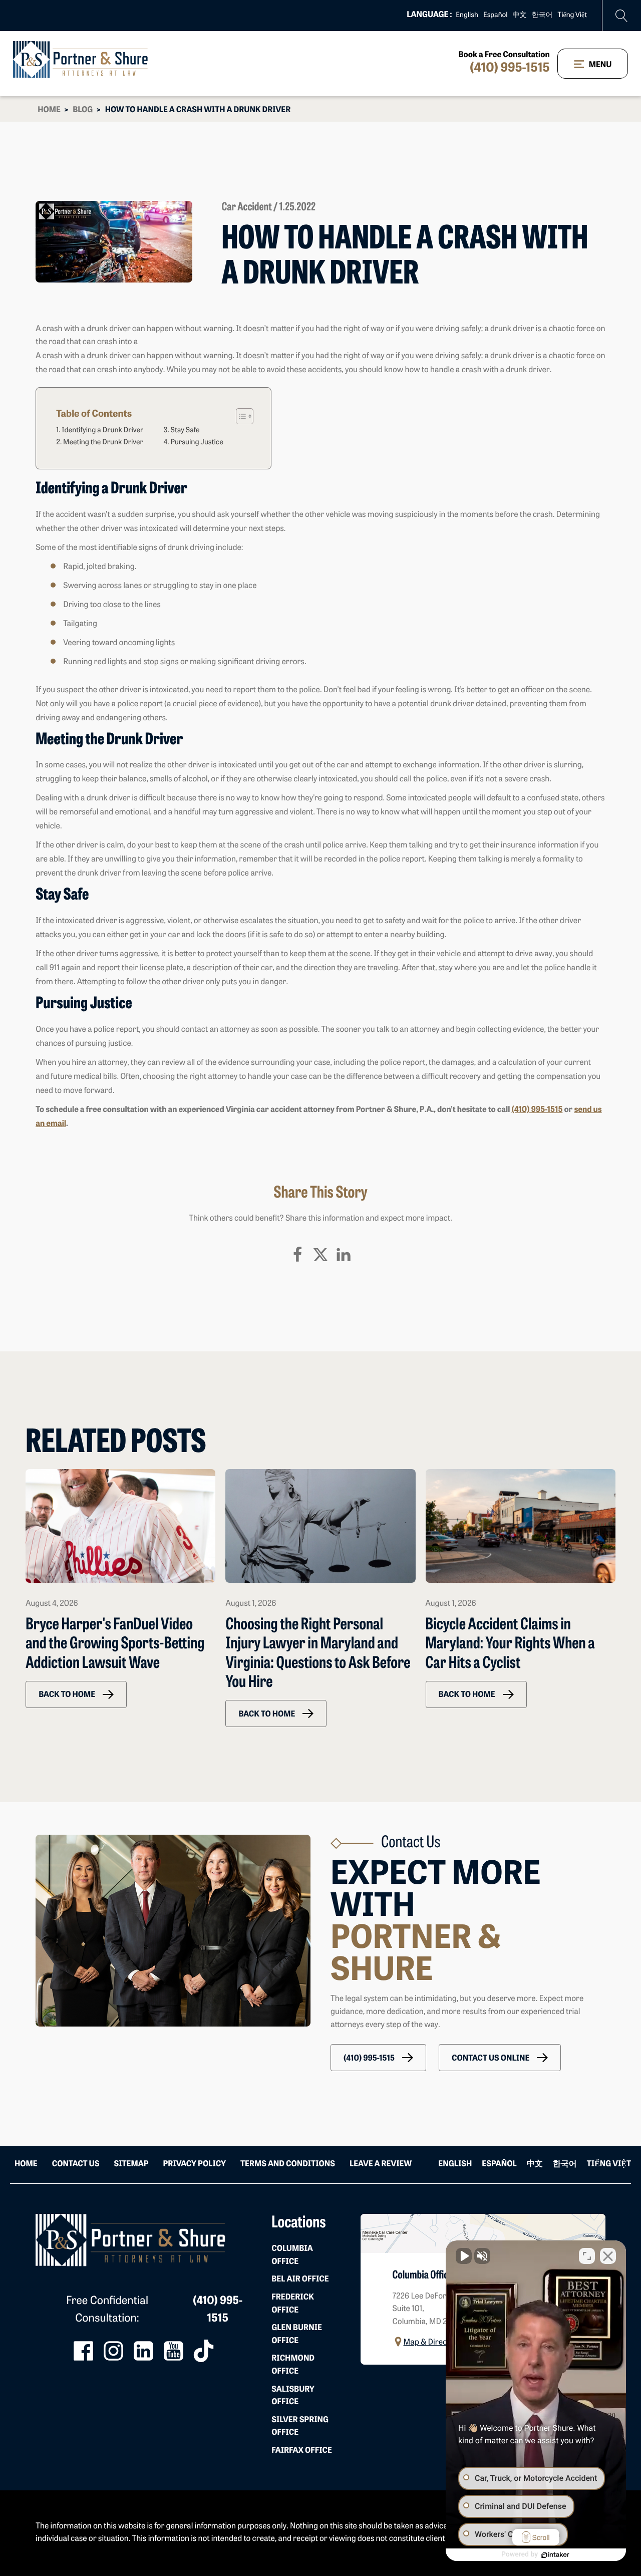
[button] (76, 1694)
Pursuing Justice (197, 443)
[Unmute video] (464, 2256)
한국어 (542, 15)
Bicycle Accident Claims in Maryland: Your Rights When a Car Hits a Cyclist (510, 1645)
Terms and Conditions (288, 2164)
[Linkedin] (344, 1255)
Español (496, 15)
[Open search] (622, 16)
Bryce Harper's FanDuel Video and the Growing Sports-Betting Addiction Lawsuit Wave (115, 1645)
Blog (83, 110)
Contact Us (76, 2164)
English (467, 15)
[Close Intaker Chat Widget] (608, 2256)
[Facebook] (297, 1255)
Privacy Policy (195, 2164)
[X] (320, 1255)
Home (49, 110)
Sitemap (131, 2164)
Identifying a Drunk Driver (102, 431)
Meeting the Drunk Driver (103, 443)
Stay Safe (185, 431)
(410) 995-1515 (510, 69)
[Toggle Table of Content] (240, 416)
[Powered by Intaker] (555, 2555)
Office (292, 2255)
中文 (520, 15)
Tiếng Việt (572, 15)
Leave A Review (381, 2164)
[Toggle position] (587, 2256)
